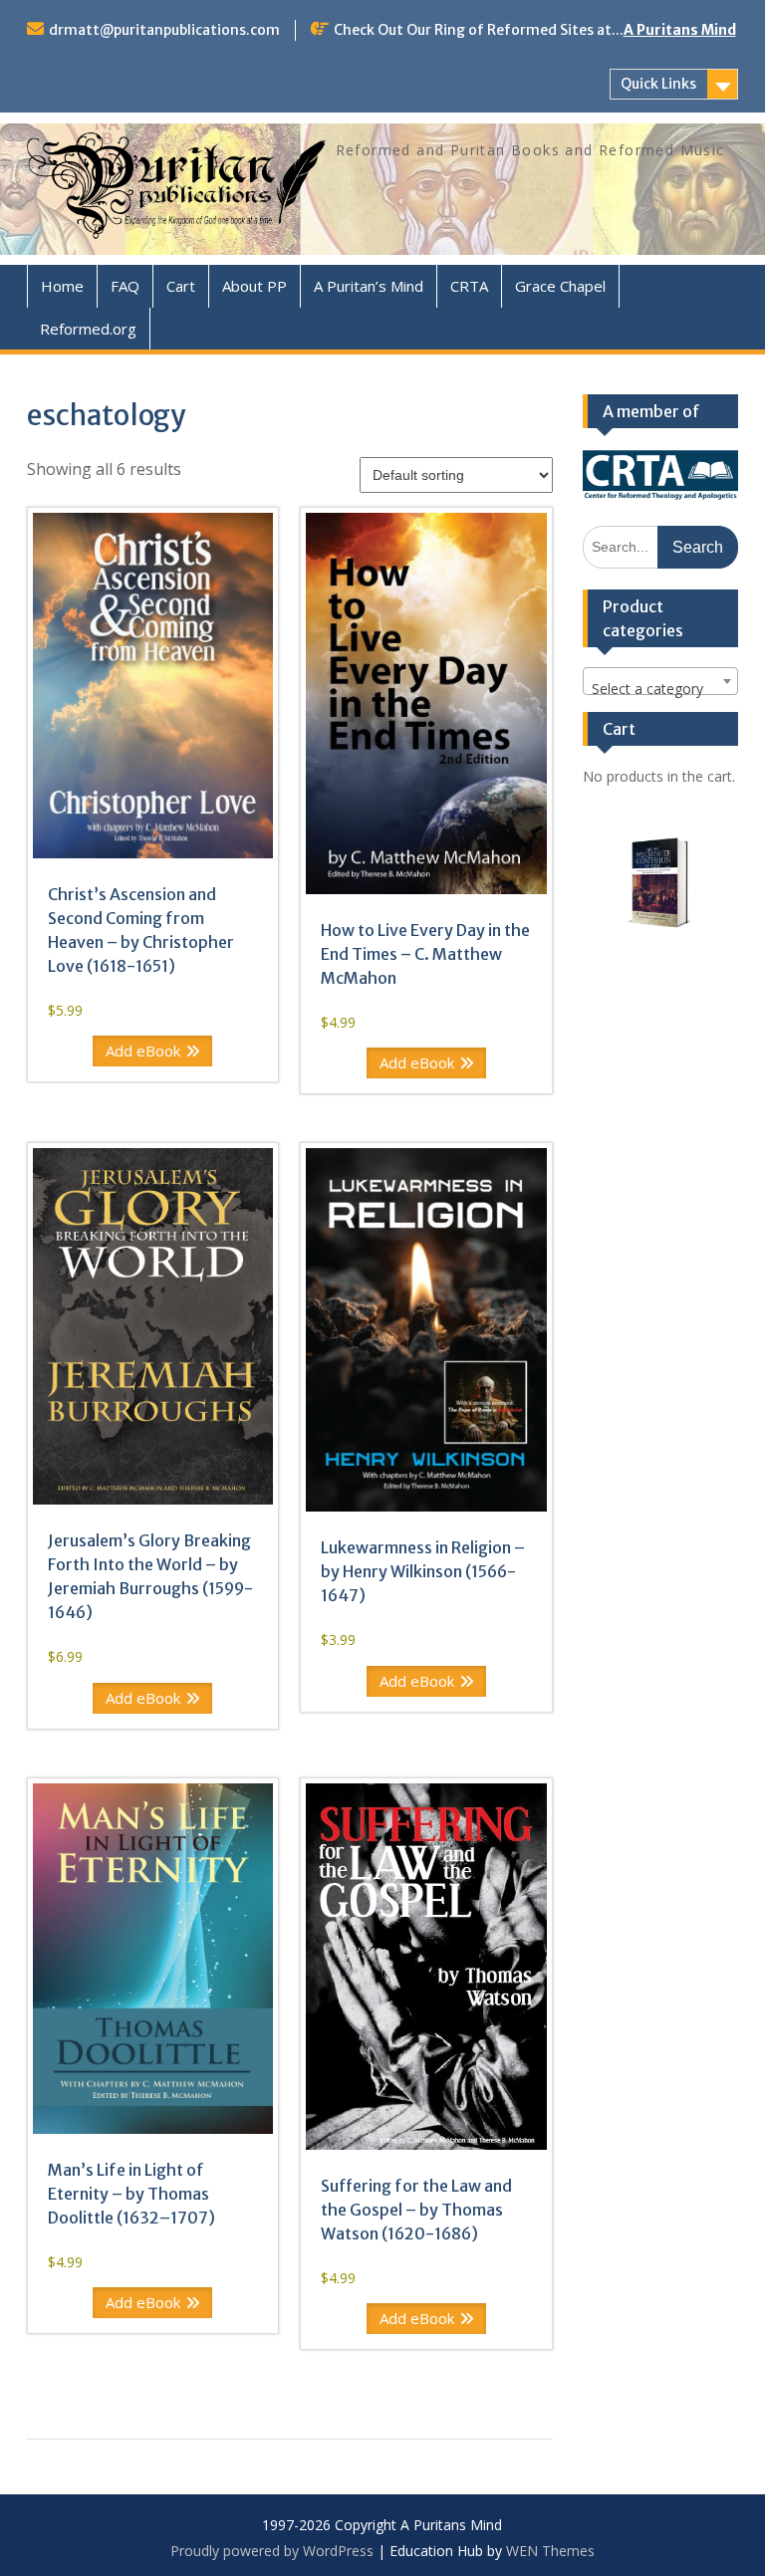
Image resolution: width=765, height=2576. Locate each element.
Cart (181, 286)
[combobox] (660, 681)
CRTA (469, 286)
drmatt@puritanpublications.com (164, 30)
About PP (255, 286)
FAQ (125, 286)
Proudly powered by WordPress (272, 2551)
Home (62, 286)
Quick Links (658, 84)
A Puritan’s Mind (369, 286)
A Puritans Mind (680, 30)
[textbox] (660, 689)
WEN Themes (550, 2551)
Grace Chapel (560, 286)
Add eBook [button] (143, 1051)
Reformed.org (88, 329)
